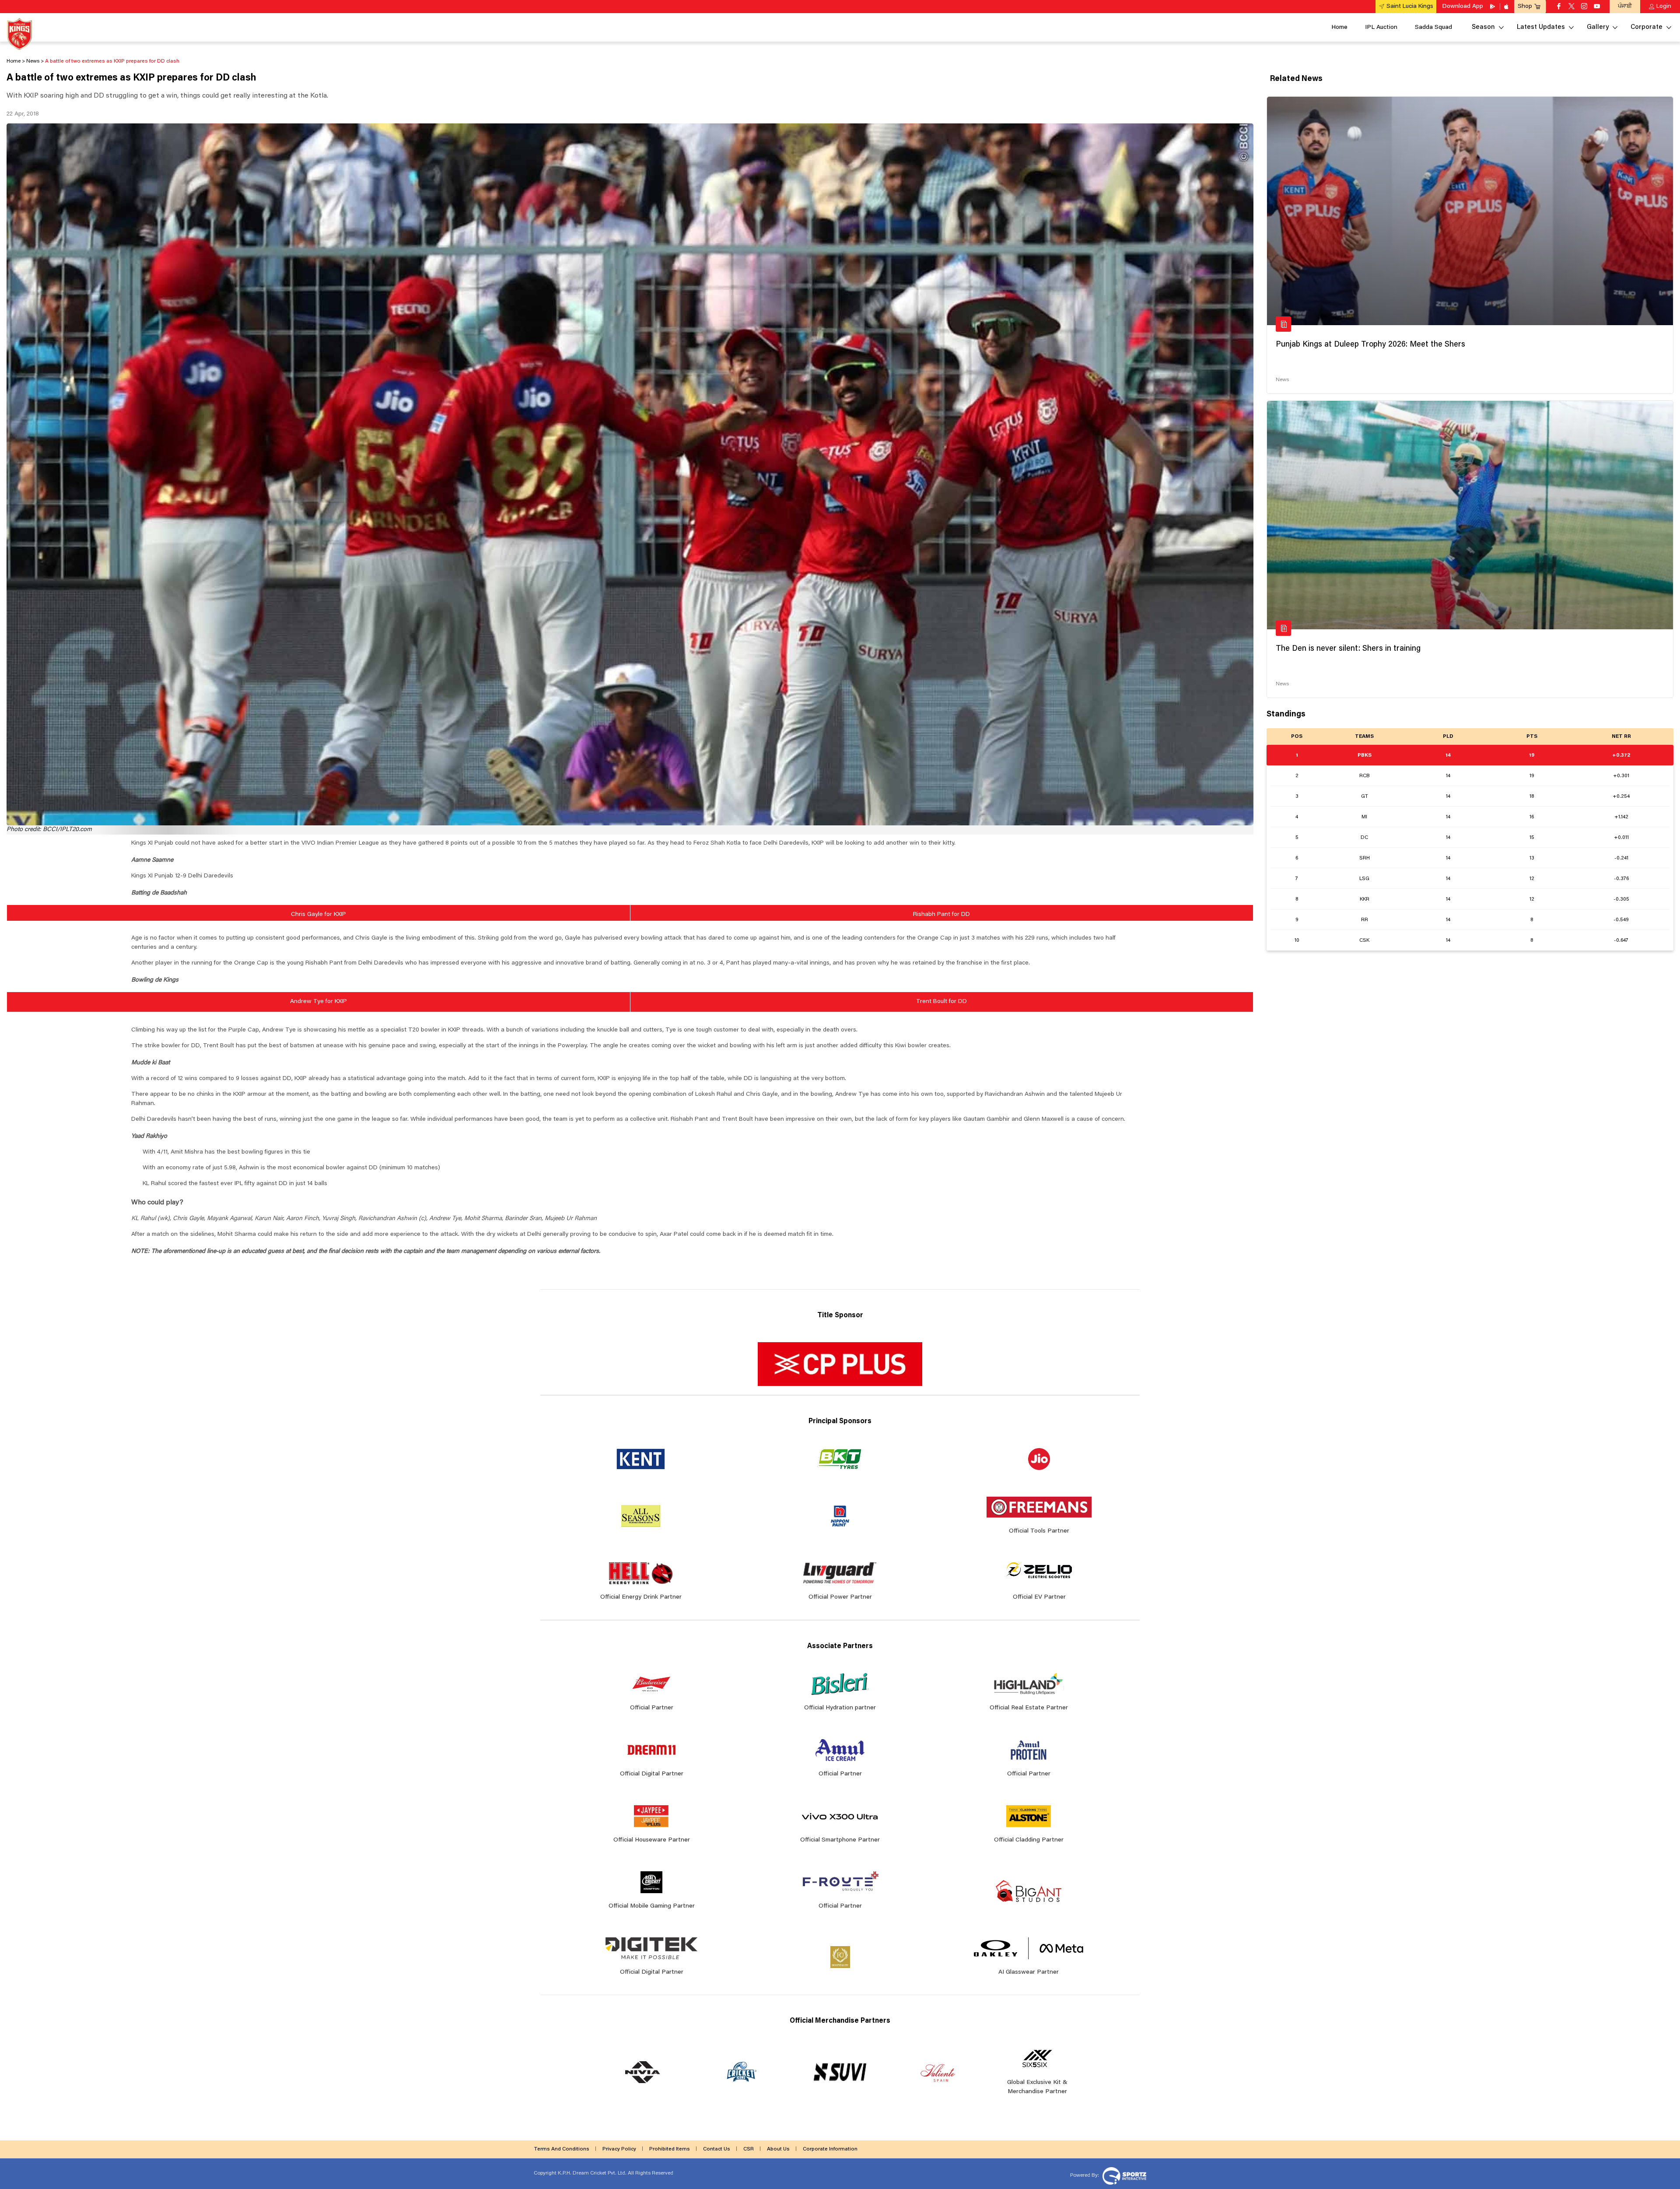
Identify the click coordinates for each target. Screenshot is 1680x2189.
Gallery (1598, 27)
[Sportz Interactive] (1123, 2175)
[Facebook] (1559, 7)
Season (1483, 27)
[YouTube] (1597, 7)
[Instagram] (1584, 7)
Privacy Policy (619, 2149)
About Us (778, 2149)
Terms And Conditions (562, 2149)
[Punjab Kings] (19, 34)
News (1282, 380)
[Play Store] (1493, 7)
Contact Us (717, 2149)
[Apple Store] (1507, 7)
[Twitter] (1571, 7)
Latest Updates (1541, 27)
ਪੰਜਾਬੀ (1625, 6)
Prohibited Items (670, 2149)
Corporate (1647, 27)
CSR (749, 2149)
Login (1664, 7)
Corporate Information (830, 2149)
